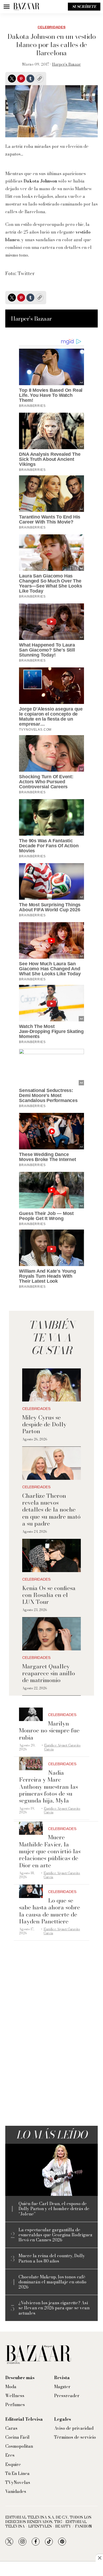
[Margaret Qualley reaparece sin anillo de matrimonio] (51, 1634)
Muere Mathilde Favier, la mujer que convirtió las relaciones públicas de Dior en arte (50, 1851)
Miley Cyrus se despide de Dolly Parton (44, 1424)
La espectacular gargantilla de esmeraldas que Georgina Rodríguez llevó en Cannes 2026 (55, 2235)
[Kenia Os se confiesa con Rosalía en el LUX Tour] (51, 1556)
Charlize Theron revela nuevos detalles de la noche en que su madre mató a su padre (51, 1510)
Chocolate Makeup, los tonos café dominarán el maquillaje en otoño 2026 (52, 2282)
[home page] (26, 7)
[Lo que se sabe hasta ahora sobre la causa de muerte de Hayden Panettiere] (31, 1891)
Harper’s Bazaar (66, 64)
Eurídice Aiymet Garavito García (62, 1747)
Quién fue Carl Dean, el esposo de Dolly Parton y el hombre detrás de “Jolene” (54, 2209)
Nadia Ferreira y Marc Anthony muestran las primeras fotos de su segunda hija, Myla (48, 1787)
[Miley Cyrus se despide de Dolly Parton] (51, 1385)
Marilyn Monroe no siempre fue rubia (49, 1730)
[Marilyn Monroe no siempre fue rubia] (31, 1714)
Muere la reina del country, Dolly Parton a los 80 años (52, 2258)
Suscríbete (84, 7)
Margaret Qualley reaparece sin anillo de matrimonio (49, 1673)
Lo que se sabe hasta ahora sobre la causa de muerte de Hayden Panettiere (50, 1911)
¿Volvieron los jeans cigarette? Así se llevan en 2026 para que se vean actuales (54, 2308)
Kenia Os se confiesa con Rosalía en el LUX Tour (49, 1595)
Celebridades (51, 27)
